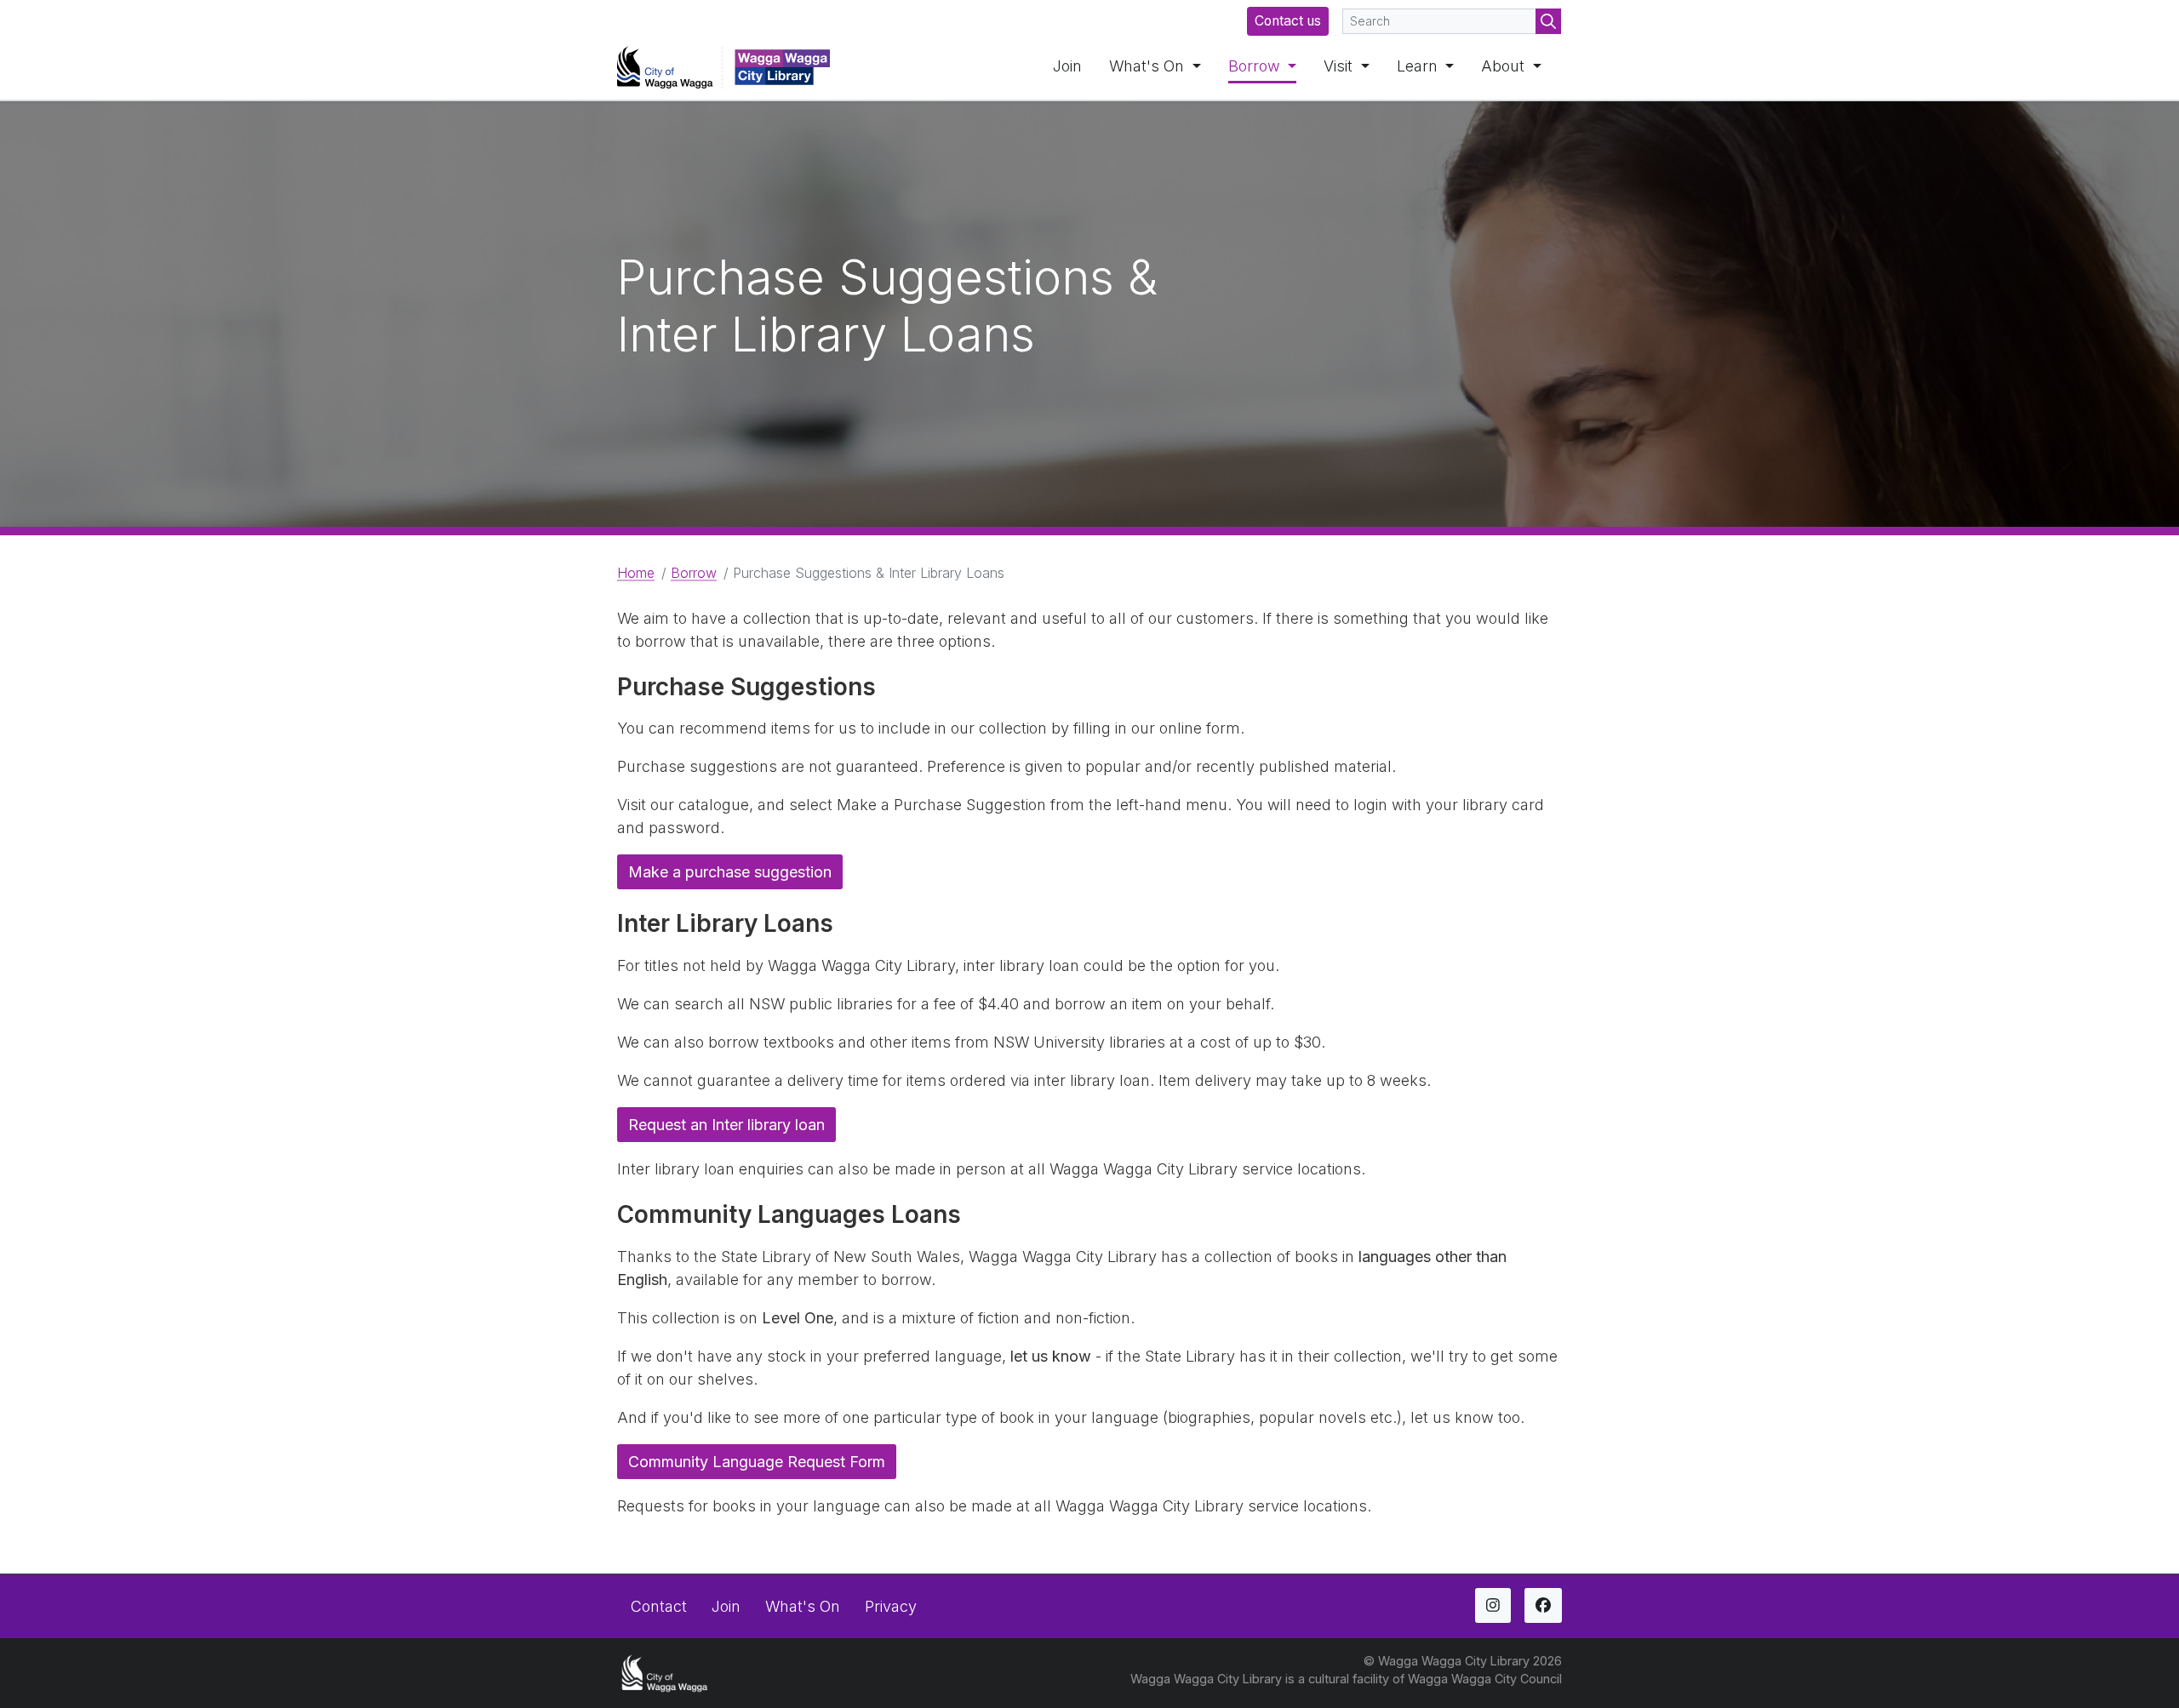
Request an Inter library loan (726, 1125)
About (1505, 66)
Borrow (1256, 66)
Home (636, 573)
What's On (1149, 66)
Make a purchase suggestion (730, 872)
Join (1067, 66)
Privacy (891, 1606)
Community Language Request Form (757, 1462)
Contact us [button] (1288, 21)
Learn (1419, 66)
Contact (659, 1606)
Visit (1340, 66)
